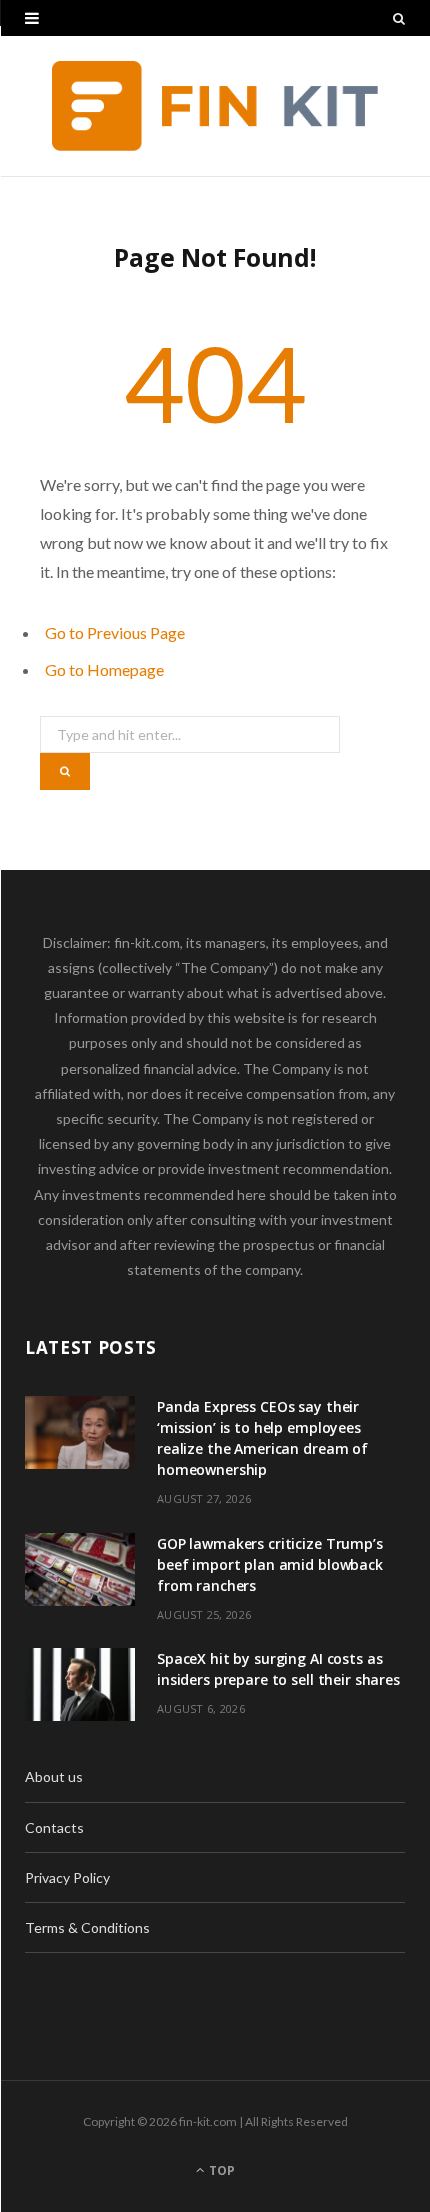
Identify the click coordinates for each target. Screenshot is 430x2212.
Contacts (54, 1827)
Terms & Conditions (87, 1927)
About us (54, 1776)
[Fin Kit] (215, 106)
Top (220, 2170)
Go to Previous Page (115, 632)
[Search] (399, 18)
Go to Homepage (104, 669)
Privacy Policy (67, 1877)
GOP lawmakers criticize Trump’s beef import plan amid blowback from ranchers (270, 1564)
